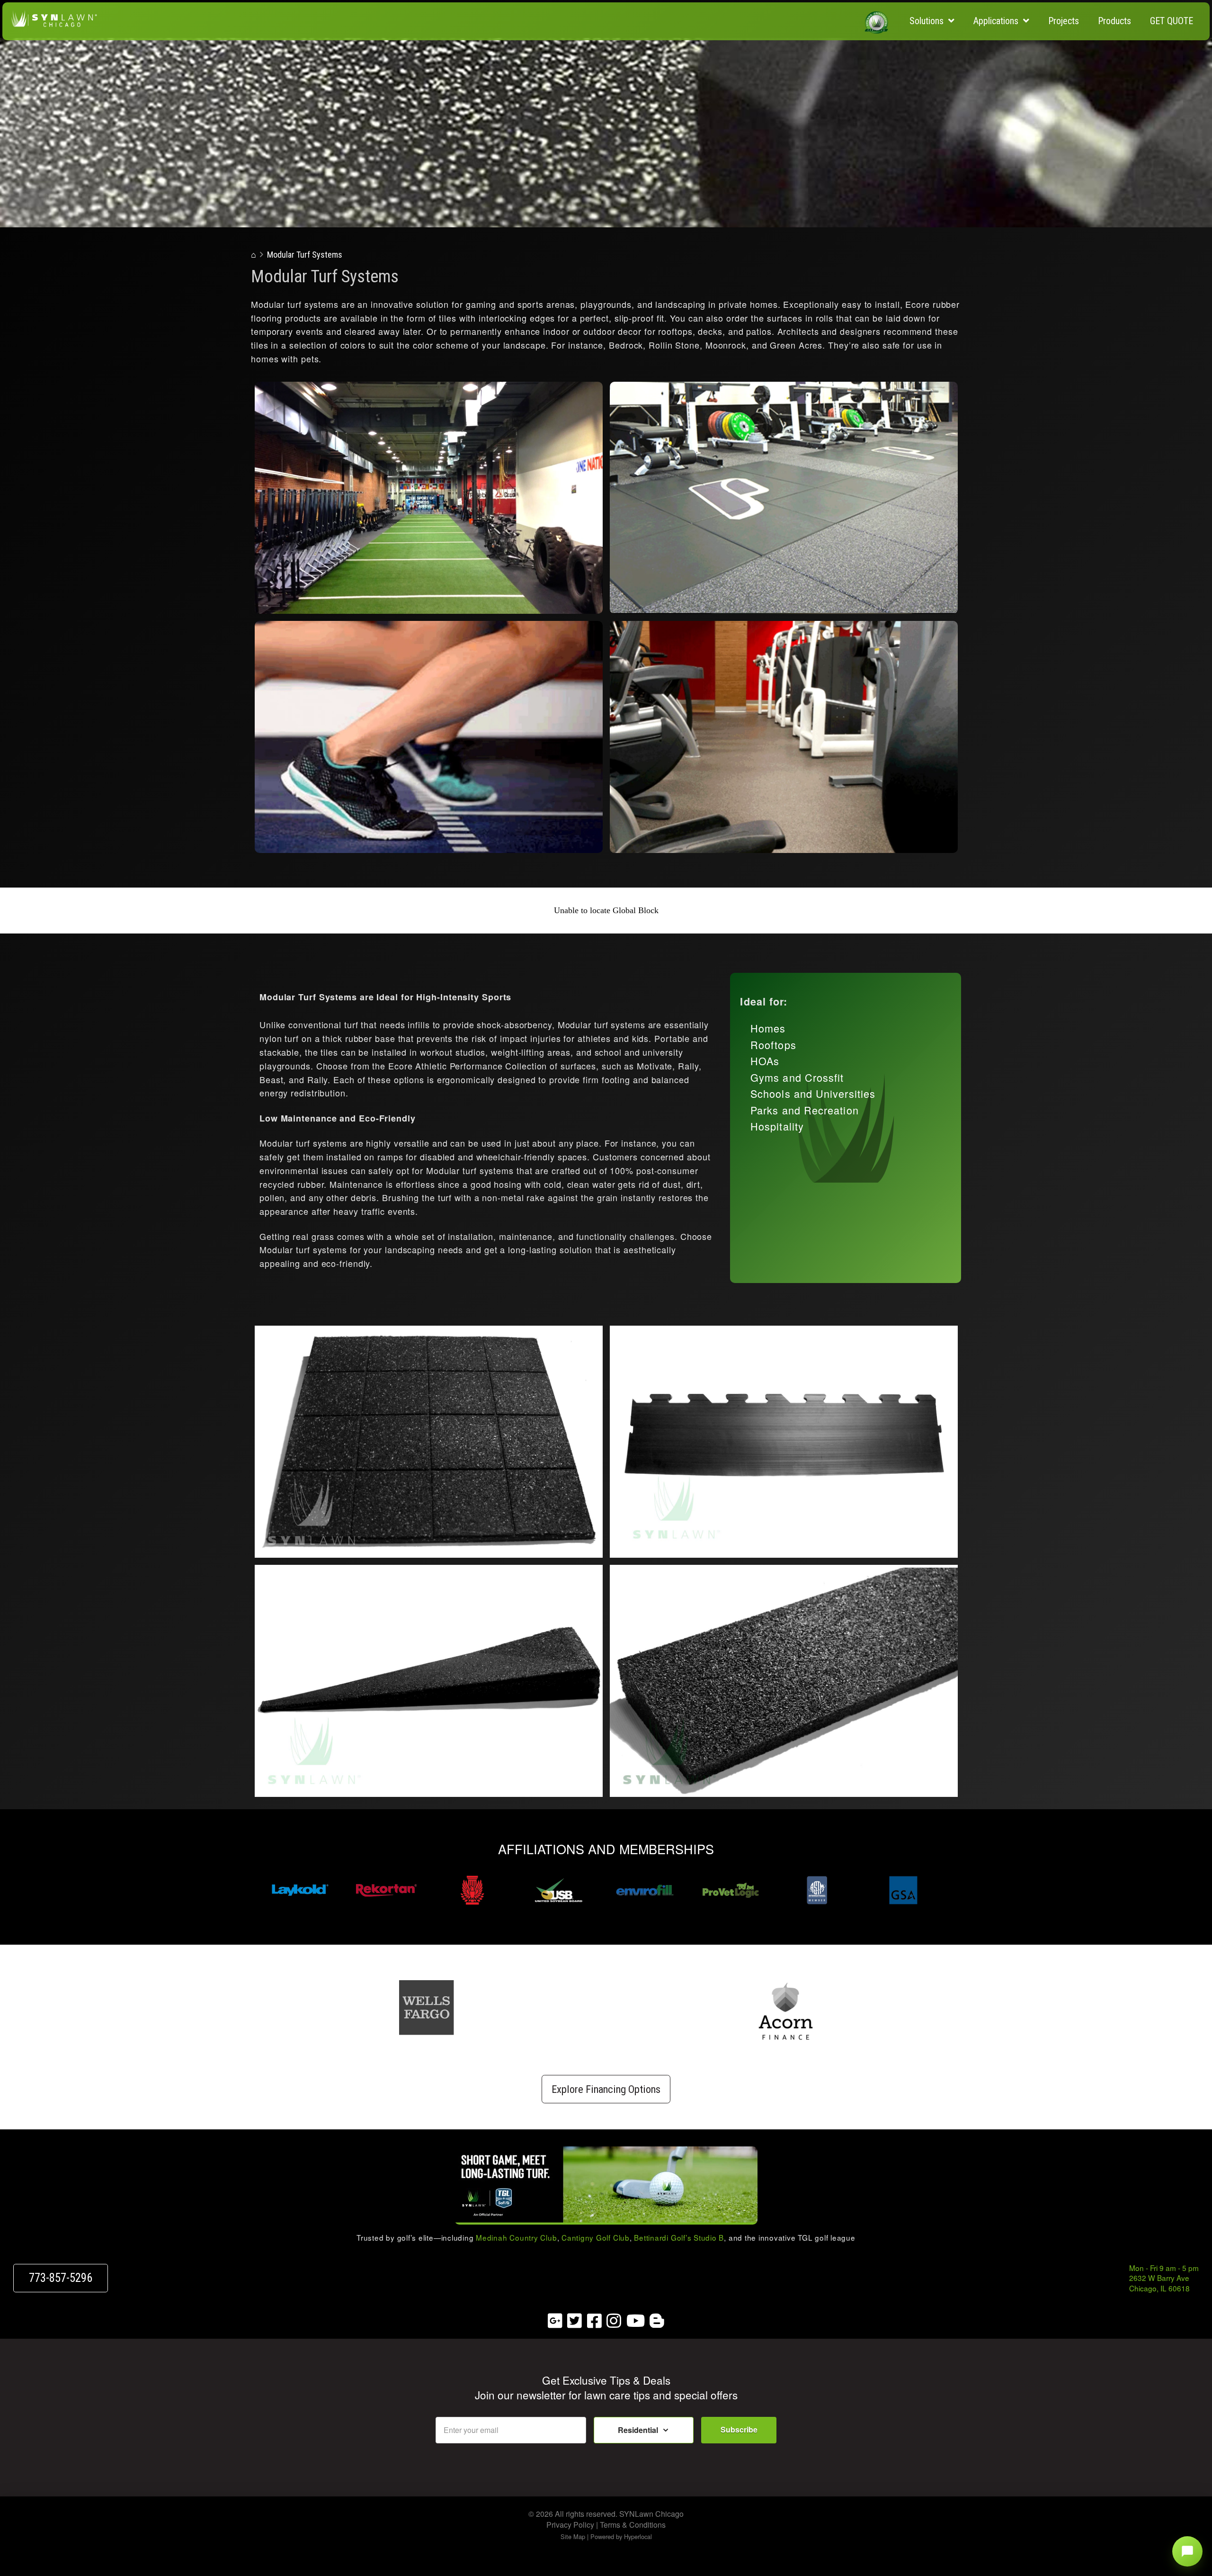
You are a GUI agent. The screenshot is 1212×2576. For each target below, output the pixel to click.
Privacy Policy (570, 2525)
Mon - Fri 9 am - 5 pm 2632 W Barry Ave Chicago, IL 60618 (1164, 2278)
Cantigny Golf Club (596, 2237)
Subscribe (739, 2429)
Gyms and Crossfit (797, 1077)
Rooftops (773, 1045)
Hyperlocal (638, 2536)
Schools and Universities (813, 1093)
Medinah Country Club (516, 2237)
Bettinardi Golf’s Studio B (679, 2237)
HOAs (765, 1061)
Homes (768, 1028)
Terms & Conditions (633, 2525)
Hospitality (777, 1126)
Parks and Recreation (805, 1110)
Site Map (573, 2536)
